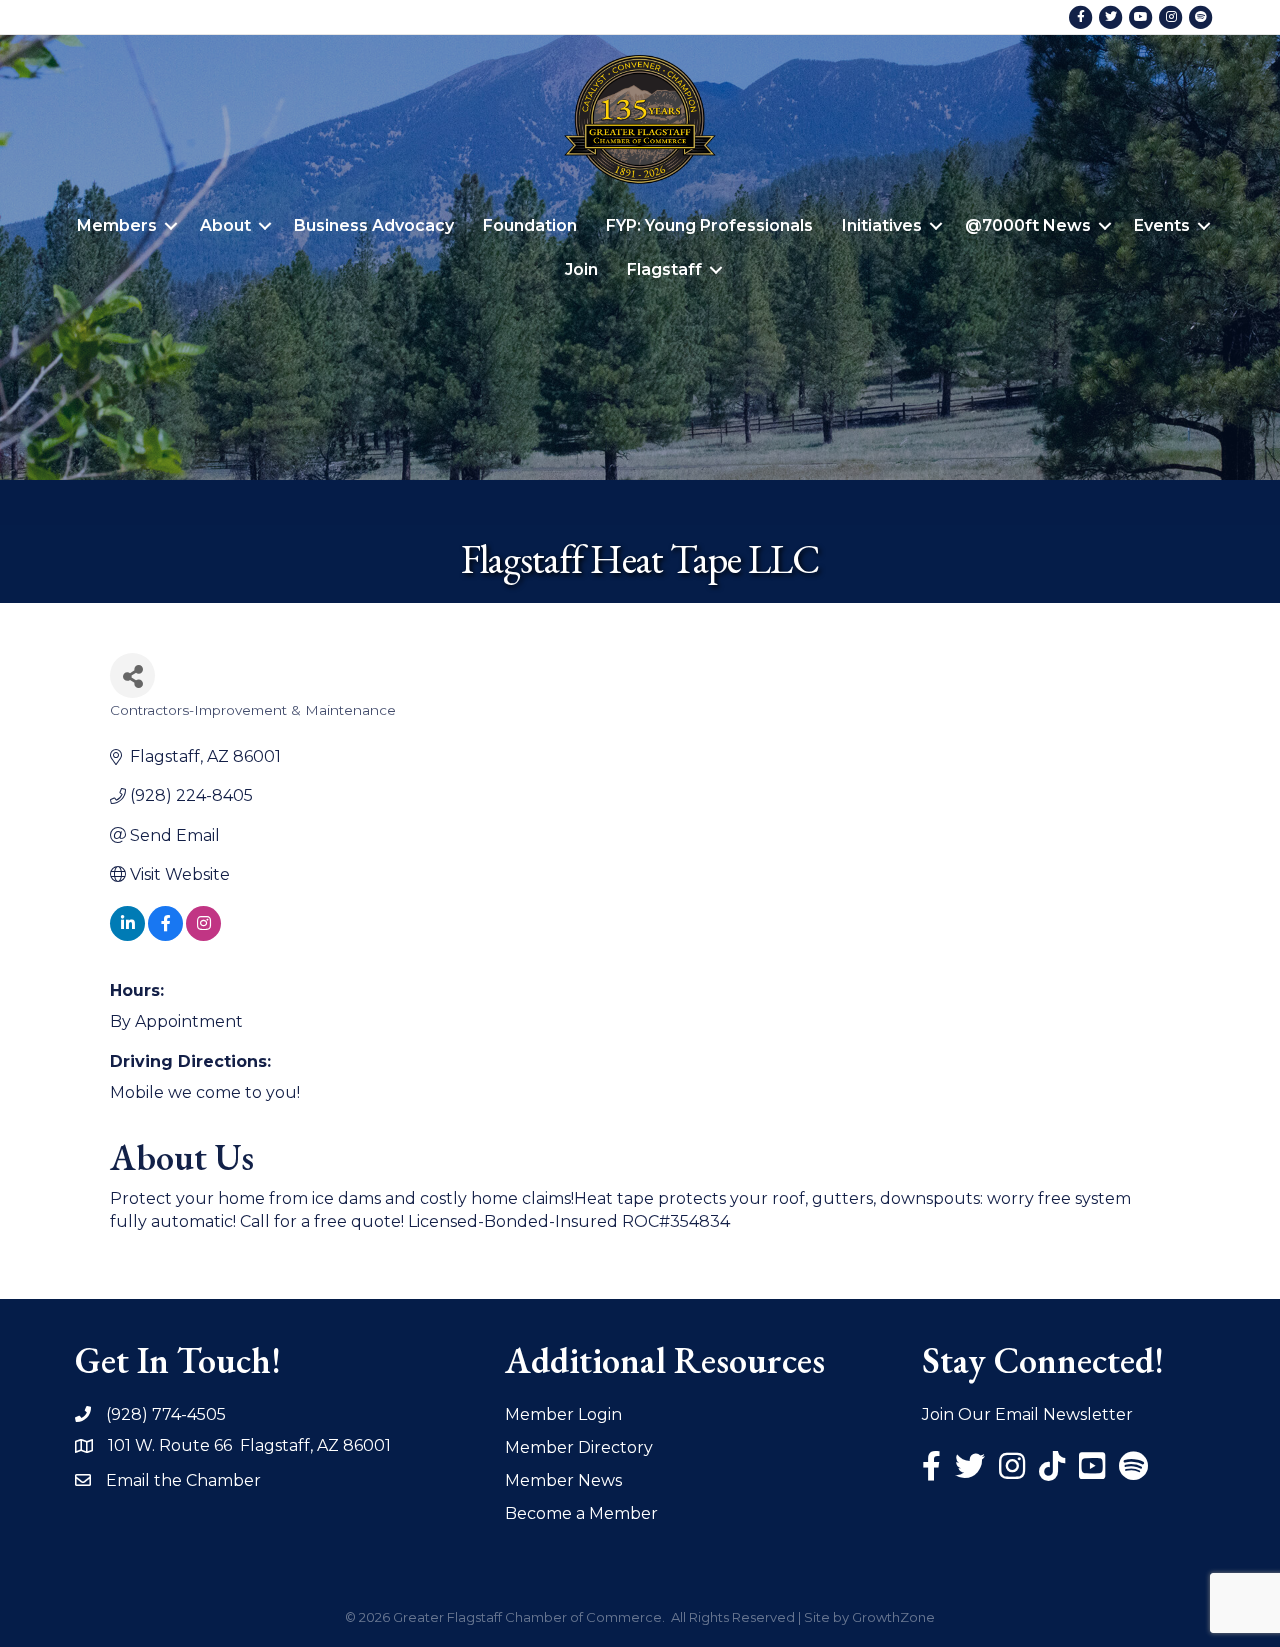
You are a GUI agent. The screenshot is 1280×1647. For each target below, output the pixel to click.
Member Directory (579, 1447)
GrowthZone (893, 1617)
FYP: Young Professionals (709, 225)
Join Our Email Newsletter (1027, 1414)
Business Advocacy (374, 225)
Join (581, 269)
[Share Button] (132, 675)
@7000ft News (1028, 225)
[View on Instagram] (203, 935)
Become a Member (581, 1513)
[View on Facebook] (165, 935)
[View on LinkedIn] (127, 935)
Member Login (563, 1414)
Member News (563, 1480)
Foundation (530, 225)
